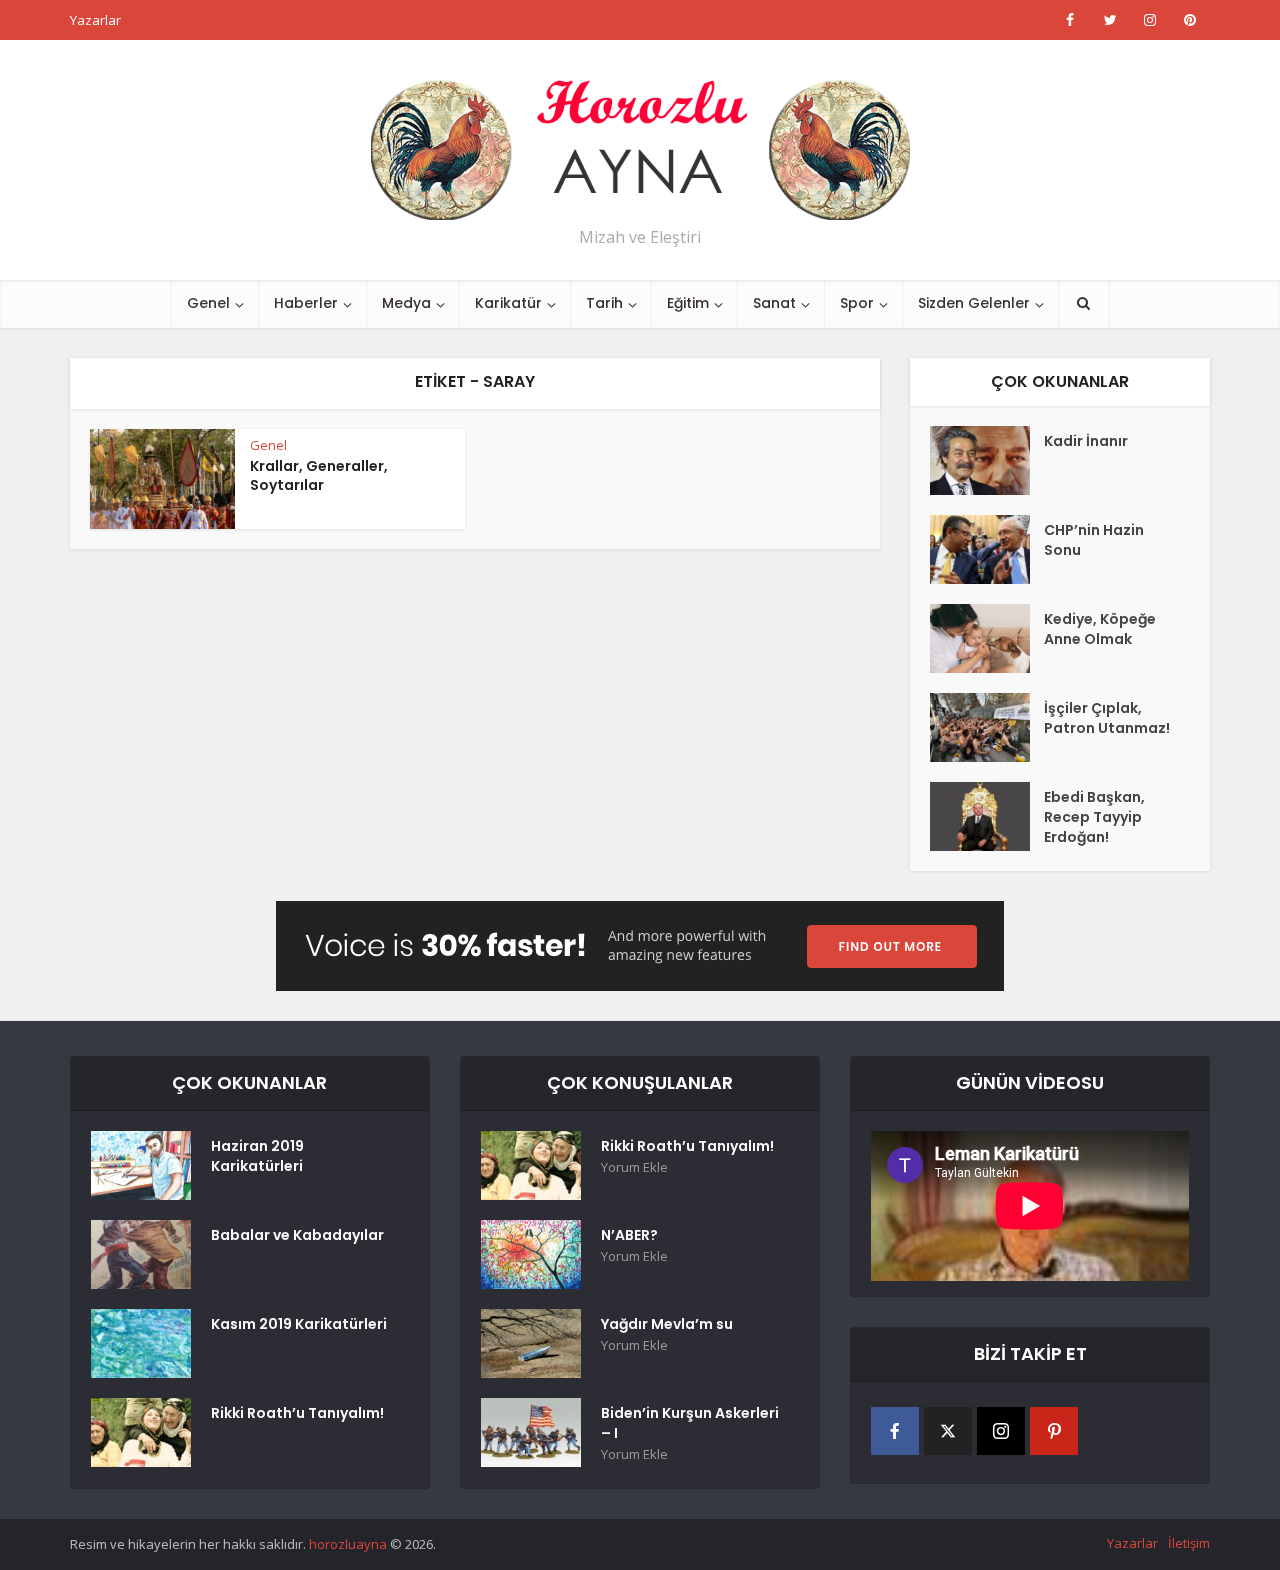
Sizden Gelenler (974, 303)
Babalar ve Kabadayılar (297, 1235)
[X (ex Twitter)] (948, 1431)
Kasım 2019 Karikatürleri (299, 1324)
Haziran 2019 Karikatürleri (257, 1156)
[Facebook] (895, 1431)
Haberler (306, 303)
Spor (857, 303)
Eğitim (688, 303)
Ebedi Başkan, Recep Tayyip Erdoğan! (1094, 817)
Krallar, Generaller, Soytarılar (319, 475)
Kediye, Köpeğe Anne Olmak (1100, 629)
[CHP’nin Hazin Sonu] (987, 549)
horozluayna (348, 1544)
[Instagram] (1001, 1431)
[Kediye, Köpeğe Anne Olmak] (987, 638)
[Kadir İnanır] (987, 460)
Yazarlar (95, 20)
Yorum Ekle (634, 1167)
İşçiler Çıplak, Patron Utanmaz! (1107, 718)
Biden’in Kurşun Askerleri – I (690, 1423)
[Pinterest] (1054, 1431)
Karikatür (508, 303)
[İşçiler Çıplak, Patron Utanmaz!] (987, 727)
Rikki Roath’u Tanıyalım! (297, 1413)
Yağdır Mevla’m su (667, 1324)
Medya (406, 303)
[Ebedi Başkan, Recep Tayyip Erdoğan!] (987, 816)
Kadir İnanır (1086, 441)
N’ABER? (629, 1235)
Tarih (604, 303)
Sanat (774, 303)
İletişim (1189, 1543)
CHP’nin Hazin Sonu (1094, 540)
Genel (208, 303)
